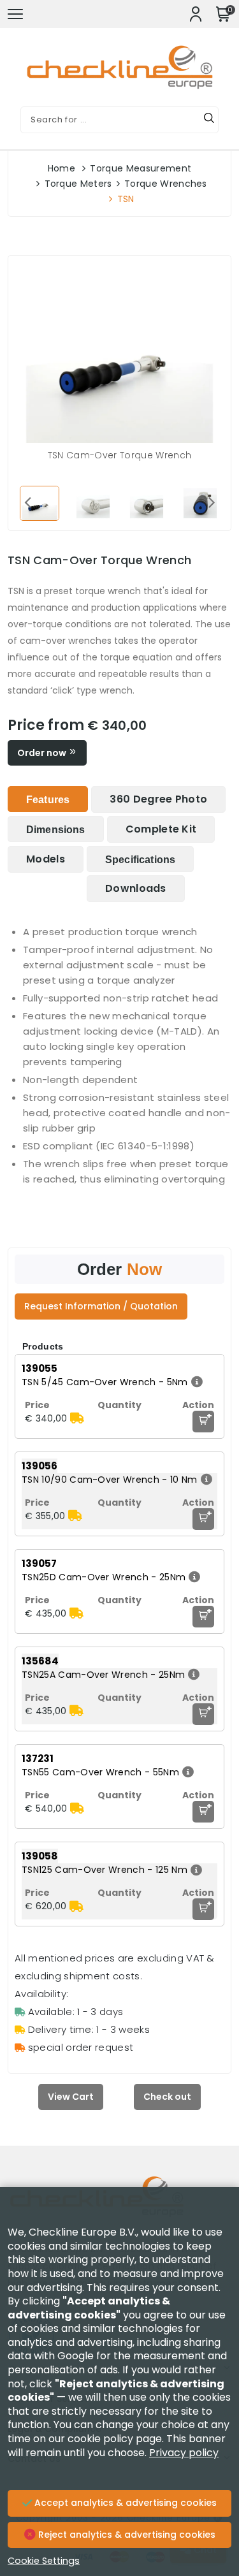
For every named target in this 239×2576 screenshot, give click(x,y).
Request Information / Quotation (101, 1306)
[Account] (196, 14)
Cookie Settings (44, 2561)
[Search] (209, 120)
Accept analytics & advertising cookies (124, 2503)
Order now (43, 753)
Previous (27, 502)
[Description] (195, 1382)
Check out (167, 2097)
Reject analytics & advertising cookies (126, 2535)
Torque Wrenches (166, 184)
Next (212, 502)
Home (62, 168)
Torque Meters (78, 184)
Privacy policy (184, 2453)
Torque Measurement (141, 168)
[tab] (48, 799)
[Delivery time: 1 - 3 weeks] (77, 1418)
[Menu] (15, 14)
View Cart (71, 2097)
